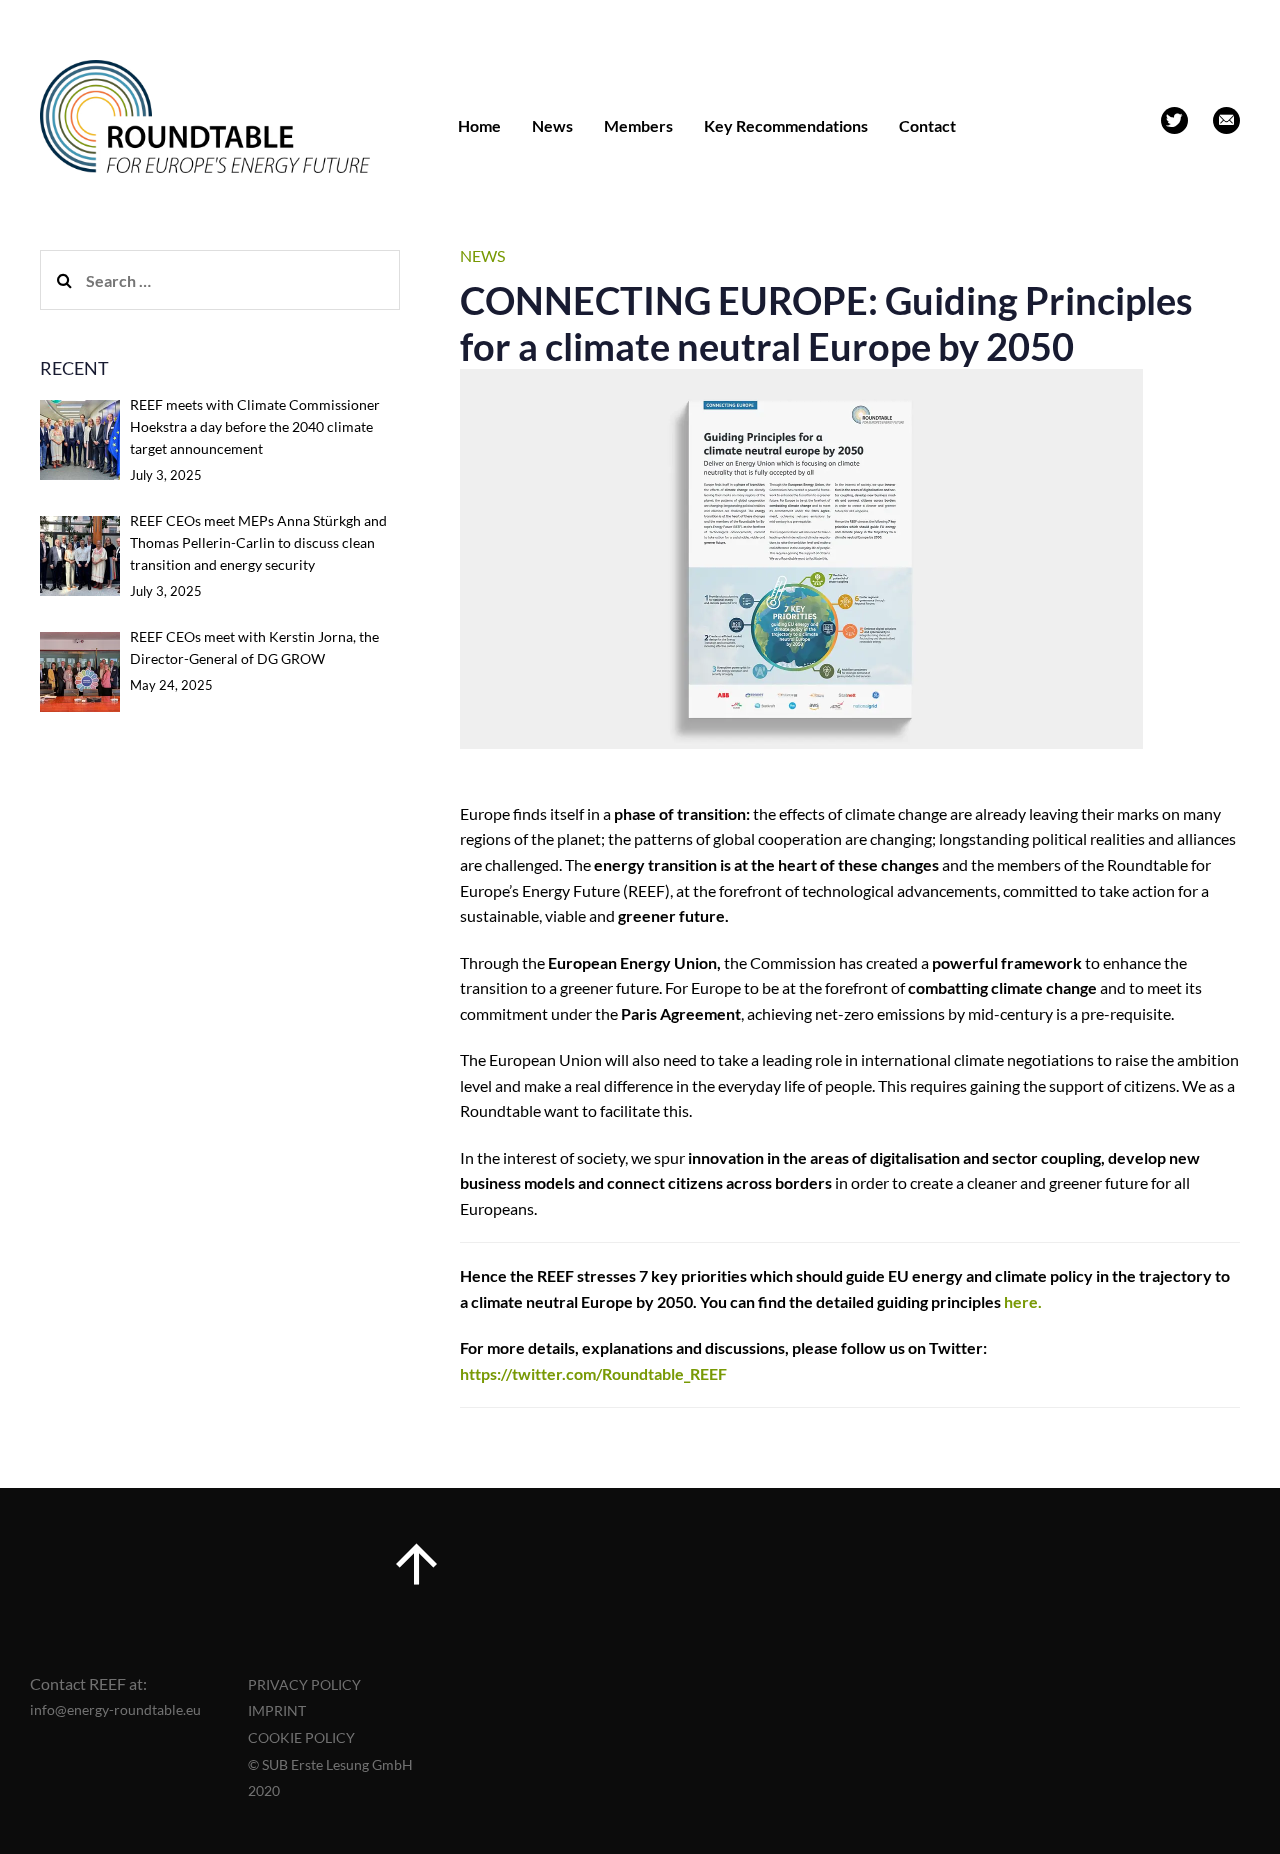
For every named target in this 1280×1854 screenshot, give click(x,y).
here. (1023, 1301)
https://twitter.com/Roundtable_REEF (593, 1373)
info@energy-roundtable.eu (115, 1709)
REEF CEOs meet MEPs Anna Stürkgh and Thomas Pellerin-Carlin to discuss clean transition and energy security (258, 542)
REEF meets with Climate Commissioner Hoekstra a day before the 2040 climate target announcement (255, 426)
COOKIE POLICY (301, 1737)
